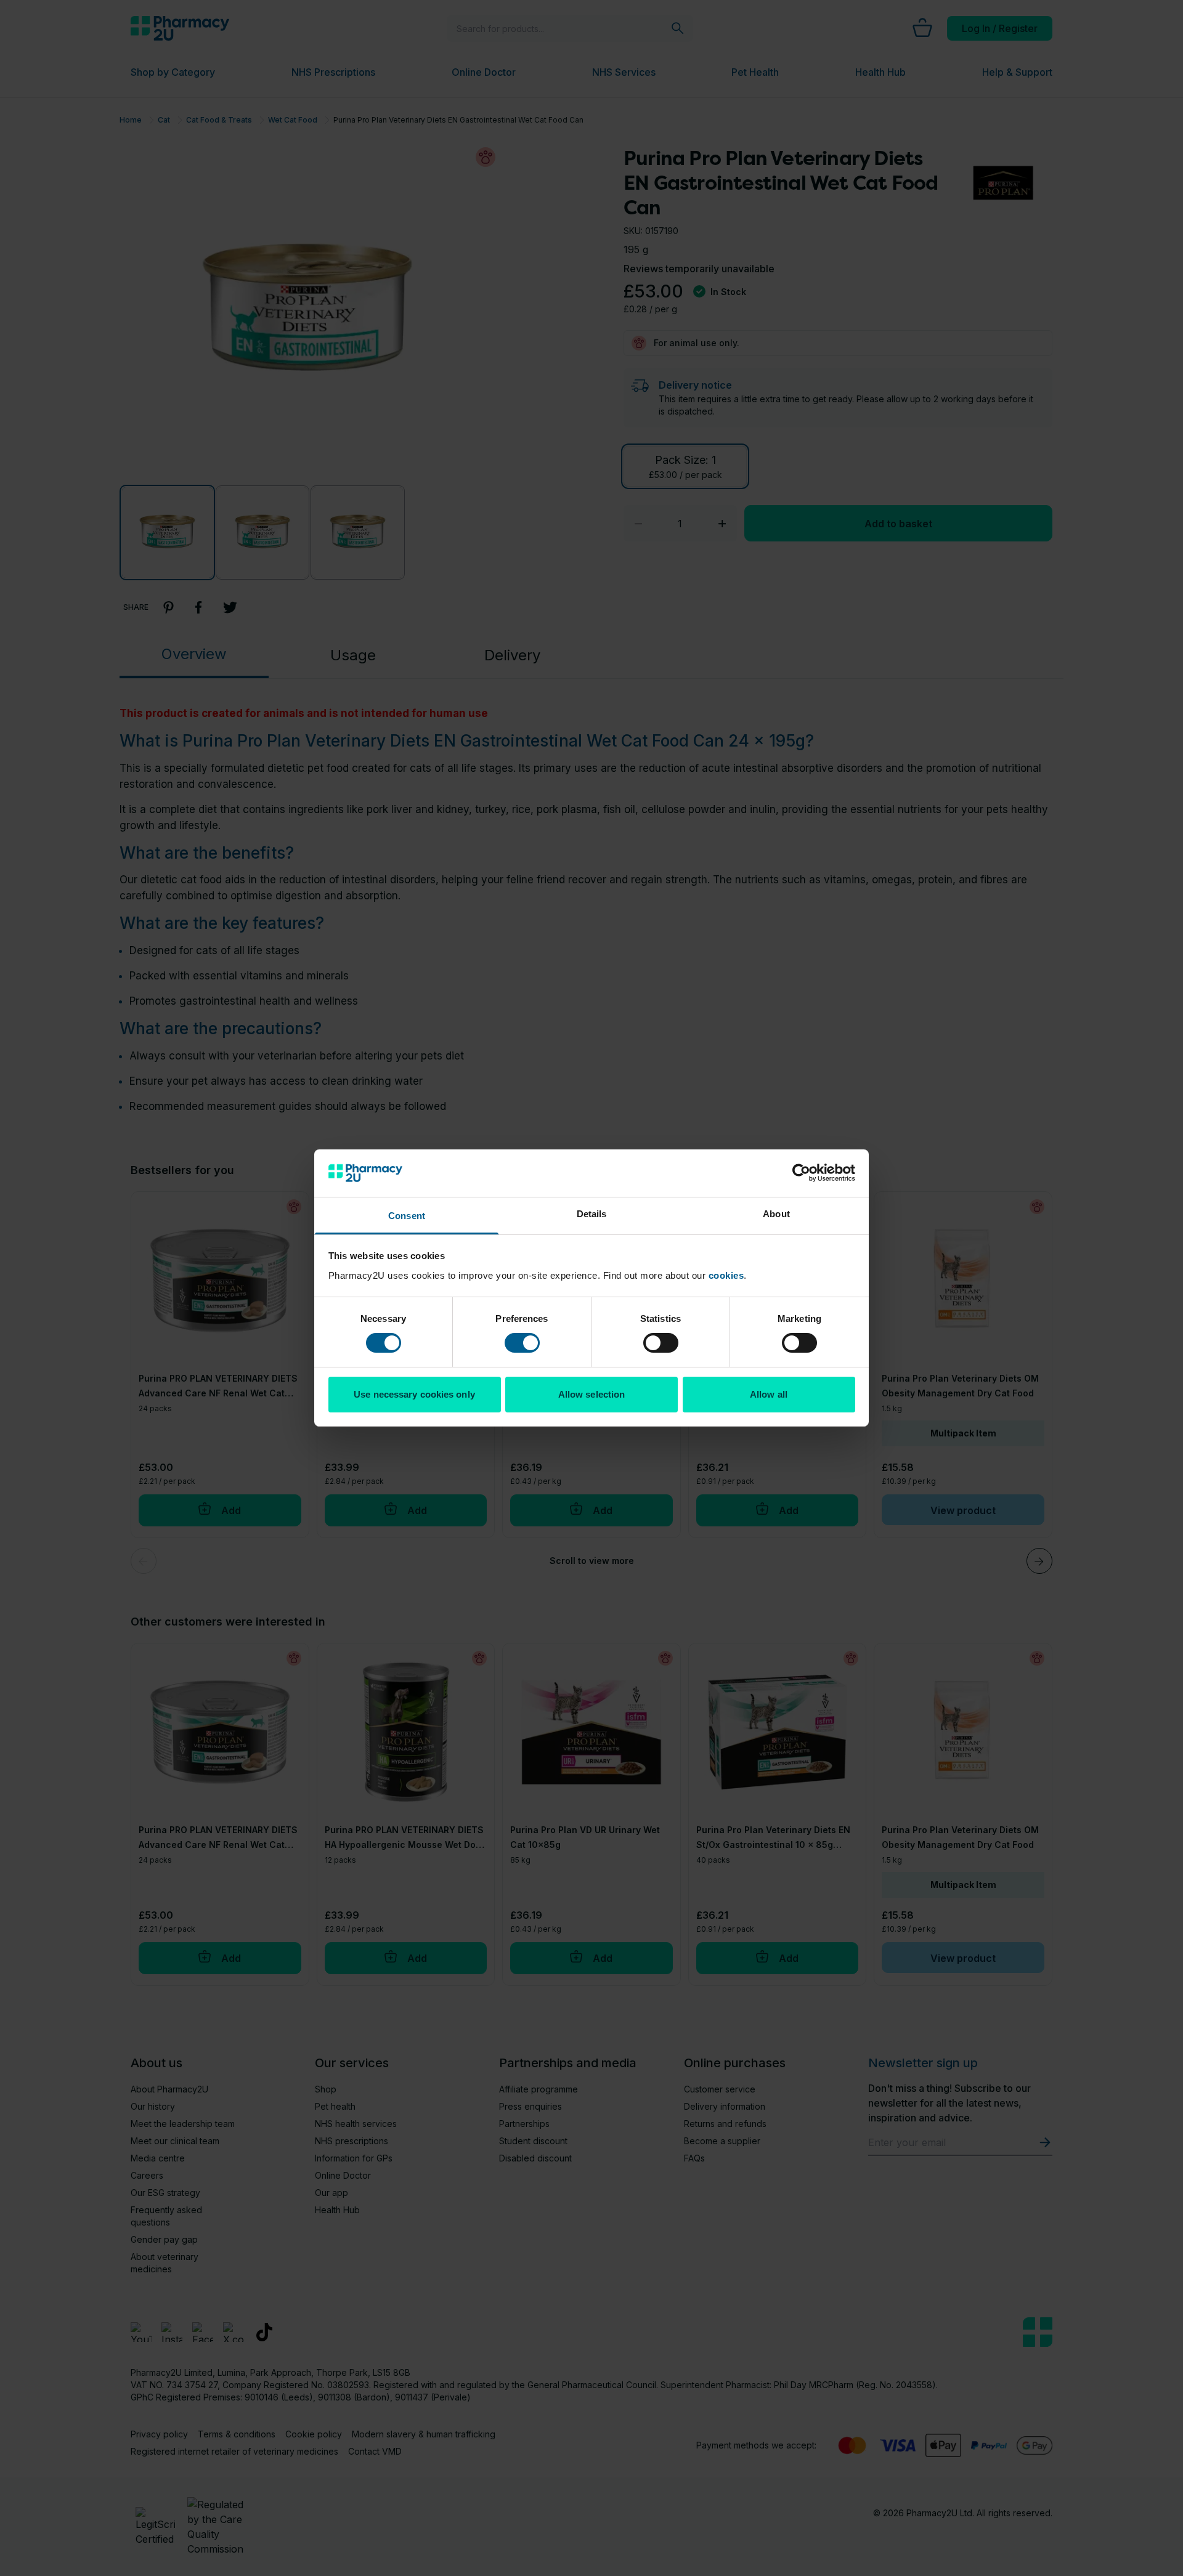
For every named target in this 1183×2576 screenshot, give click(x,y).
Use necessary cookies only (414, 1394)
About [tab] (776, 1214)
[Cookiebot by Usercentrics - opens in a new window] (801, 1173)
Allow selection (592, 1394)
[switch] (522, 1343)
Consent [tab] (407, 1216)
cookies (726, 1275)
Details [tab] (592, 1214)
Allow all (769, 1394)
